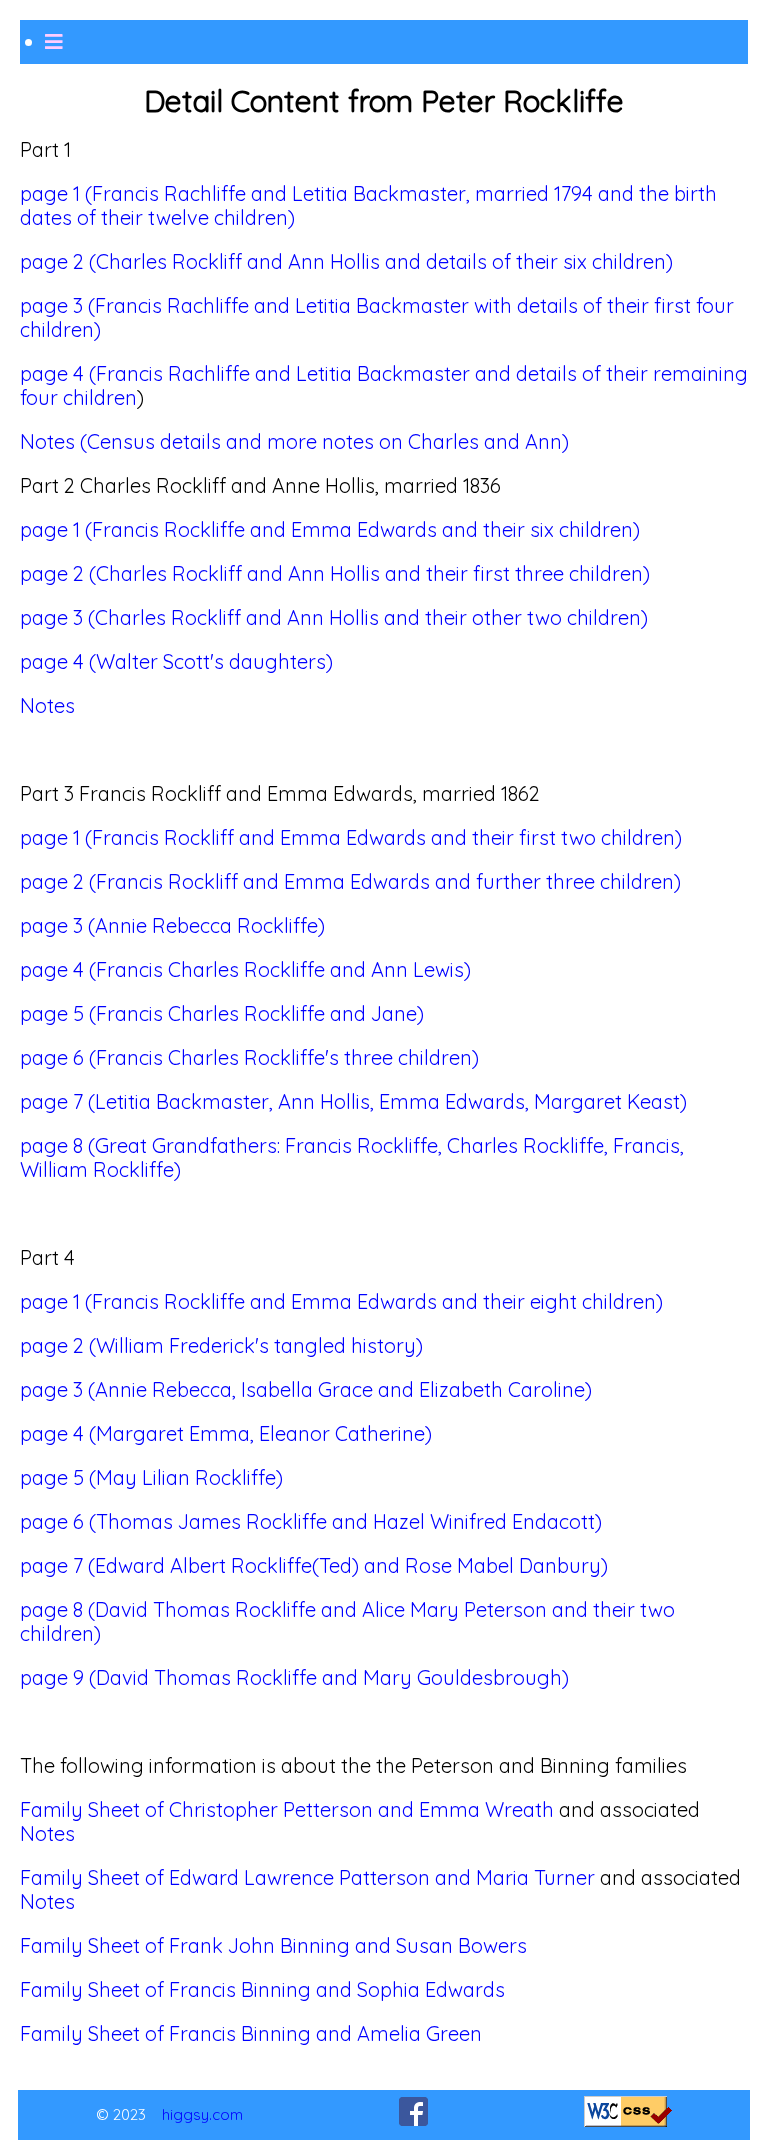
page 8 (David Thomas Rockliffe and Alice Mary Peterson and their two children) (347, 1621)
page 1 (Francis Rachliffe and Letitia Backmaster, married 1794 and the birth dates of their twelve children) (368, 205)
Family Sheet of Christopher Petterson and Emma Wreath (287, 1809)
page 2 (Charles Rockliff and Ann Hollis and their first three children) (335, 573)
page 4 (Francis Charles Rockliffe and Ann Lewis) (245, 969)
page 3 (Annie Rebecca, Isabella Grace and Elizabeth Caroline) (306, 1389)
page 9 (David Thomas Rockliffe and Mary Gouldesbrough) (294, 1677)
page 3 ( (57, 617)
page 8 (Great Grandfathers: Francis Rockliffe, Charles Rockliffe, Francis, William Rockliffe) (352, 1157)
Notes (47, 705)
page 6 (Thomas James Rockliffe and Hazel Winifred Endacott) (311, 1521)
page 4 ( (58, 373)
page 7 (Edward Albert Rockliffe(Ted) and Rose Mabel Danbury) (314, 1565)
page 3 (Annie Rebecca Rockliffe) (172, 925)
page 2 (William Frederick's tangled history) (221, 1345)
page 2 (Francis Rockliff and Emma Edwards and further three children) (350, 881)
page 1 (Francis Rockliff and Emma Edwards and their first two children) (351, 837)
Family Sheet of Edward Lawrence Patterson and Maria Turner (307, 1877)
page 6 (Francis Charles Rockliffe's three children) (249, 1057)
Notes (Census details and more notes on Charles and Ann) (294, 441)
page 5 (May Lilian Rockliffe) (151, 1477)
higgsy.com (202, 2114)
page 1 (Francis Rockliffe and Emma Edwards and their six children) (330, 529)
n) (91, 329)
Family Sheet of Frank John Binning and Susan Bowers (273, 1945)
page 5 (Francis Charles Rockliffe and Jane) (222, 1013)
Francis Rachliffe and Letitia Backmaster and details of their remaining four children (384, 385)
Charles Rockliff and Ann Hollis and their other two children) (371, 617)
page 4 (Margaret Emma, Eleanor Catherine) (226, 1433)
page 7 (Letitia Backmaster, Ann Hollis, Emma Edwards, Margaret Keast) (353, 1101)
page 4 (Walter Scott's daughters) (176, 661)
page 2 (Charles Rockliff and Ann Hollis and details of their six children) (346, 261)
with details (526, 305)
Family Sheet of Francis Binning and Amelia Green (251, 2033)
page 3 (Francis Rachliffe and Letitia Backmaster (247, 305)
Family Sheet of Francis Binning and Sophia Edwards (262, 1989)
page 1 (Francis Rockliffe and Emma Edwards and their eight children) (341, 1301)
